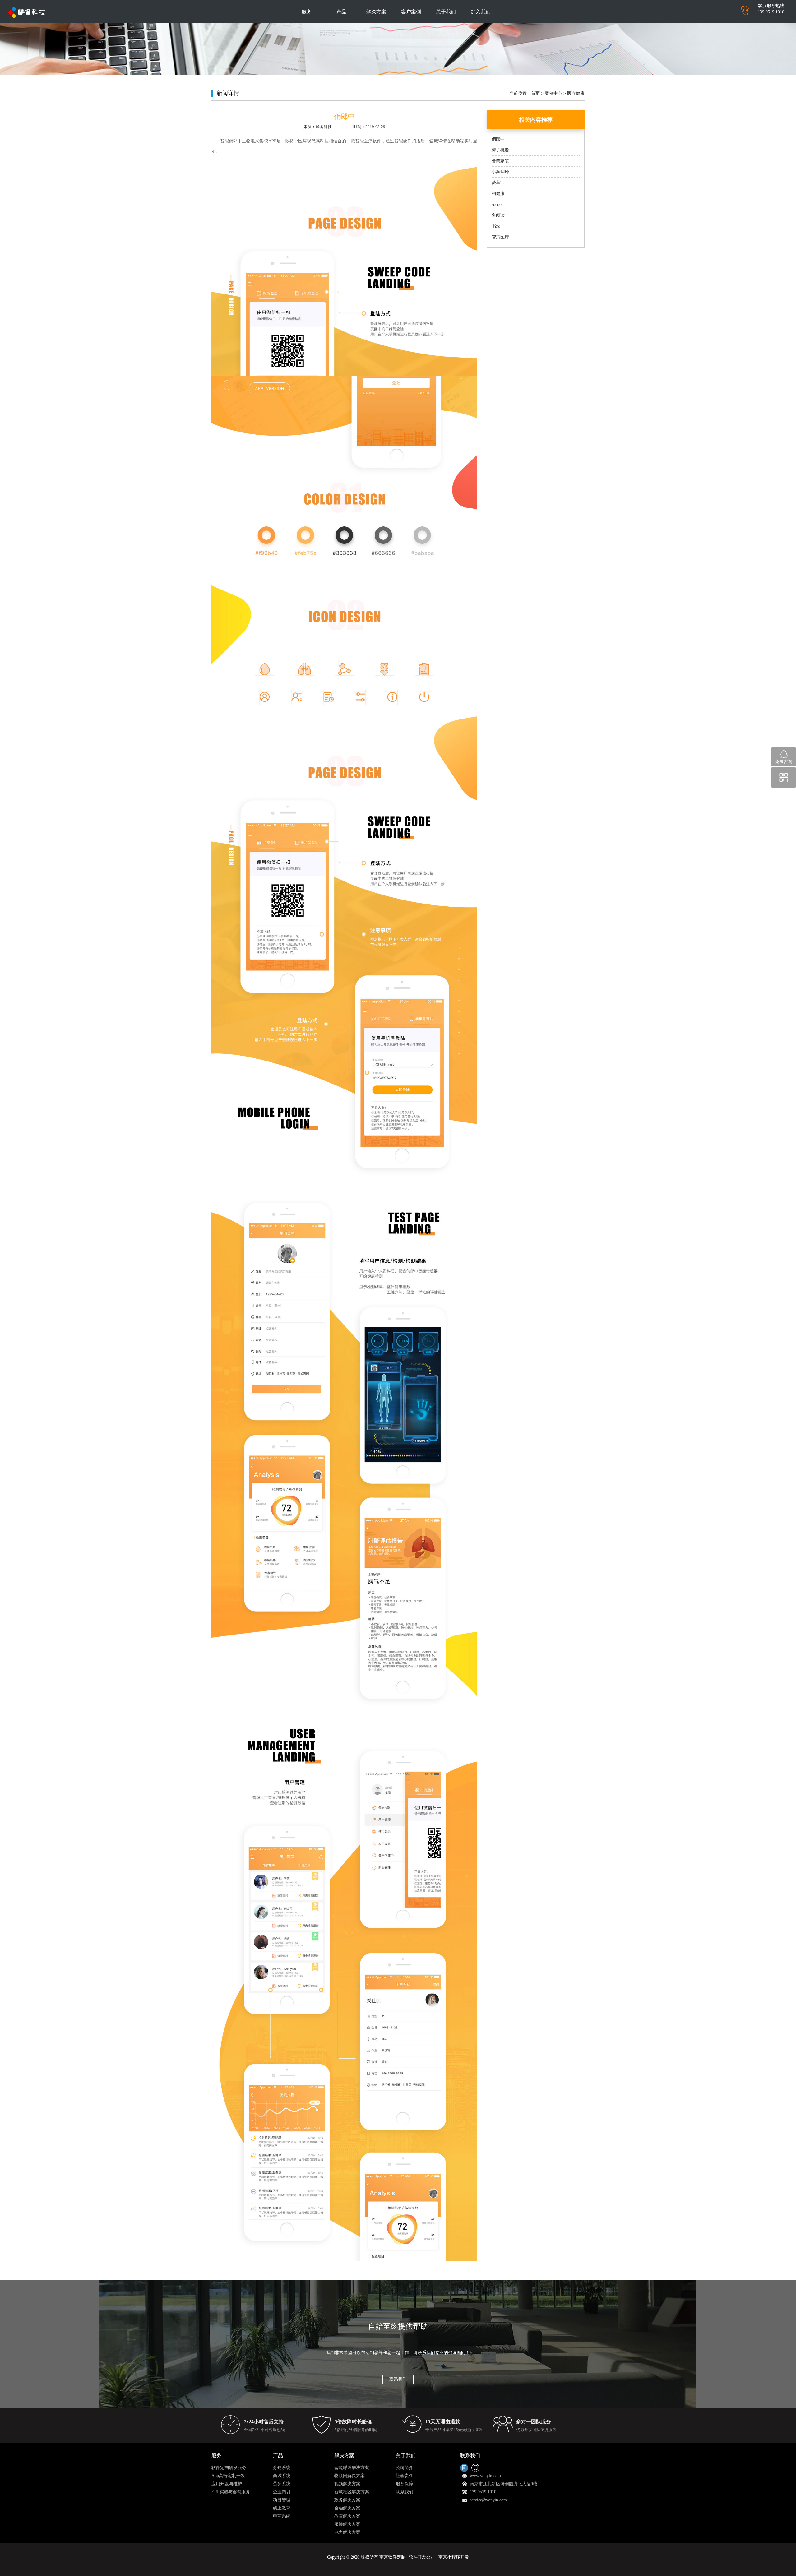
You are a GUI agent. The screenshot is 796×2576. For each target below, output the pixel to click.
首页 (535, 93)
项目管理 (282, 2500)
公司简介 (405, 2468)
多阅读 (498, 215)
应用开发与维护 (227, 2484)
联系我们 (398, 2379)
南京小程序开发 (454, 2557)
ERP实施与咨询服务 (231, 2492)
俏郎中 (498, 139)
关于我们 (446, 12)
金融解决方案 (347, 2508)
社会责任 (405, 2476)
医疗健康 (576, 93)
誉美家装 (500, 161)
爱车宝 (498, 183)
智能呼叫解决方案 (352, 2468)
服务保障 (405, 2484)
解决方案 (376, 12)
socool (497, 204)
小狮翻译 (500, 172)
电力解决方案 (347, 2532)
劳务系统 (282, 2484)
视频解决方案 (347, 2484)
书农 (496, 226)
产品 (341, 12)
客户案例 (411, 12)
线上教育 (282, 2508)
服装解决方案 (347, 2524)
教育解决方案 (347, 2516)
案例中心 (553, 93)
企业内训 (282, 2492)
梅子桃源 (500, 150)
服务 (307, 12)
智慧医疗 (500, 237)
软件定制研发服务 (229, 2468)
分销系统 (282, 2468)
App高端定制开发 (228, 2476)
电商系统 (282, 2516)
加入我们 (481, 12)
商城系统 (282, 2476)
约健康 (498, 194)
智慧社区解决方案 (352, 2492)
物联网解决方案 (349, 2476)
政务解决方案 (347, 2500)
